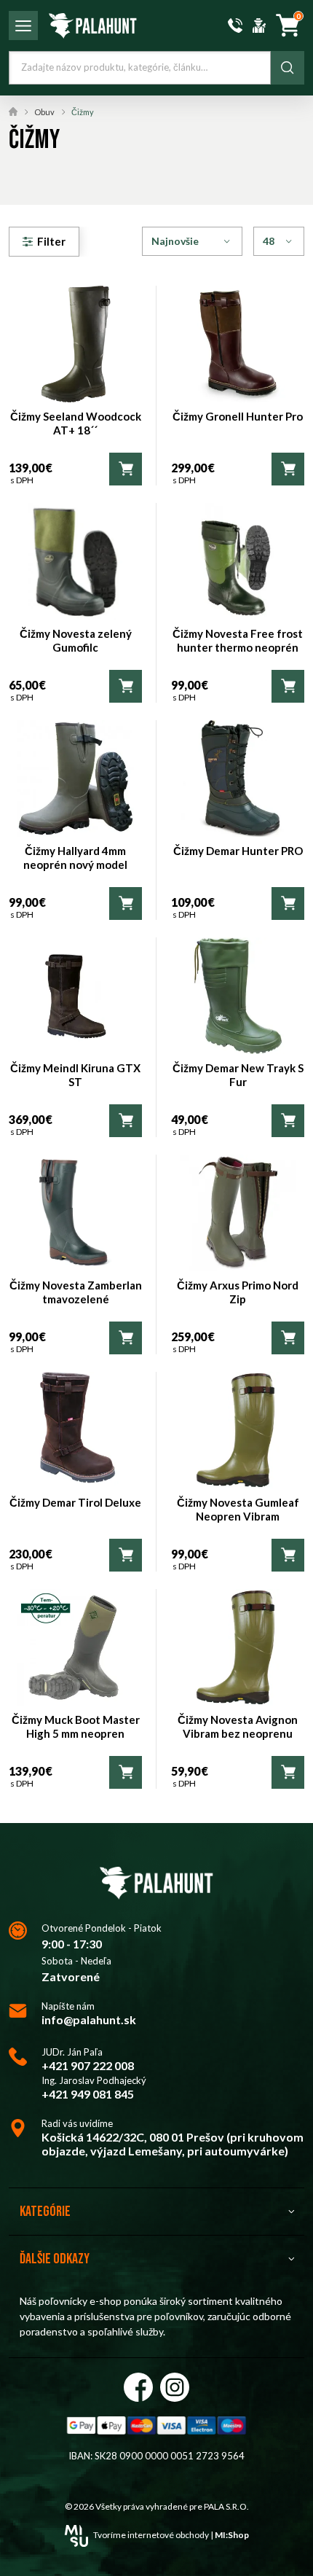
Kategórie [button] (45, 2212)
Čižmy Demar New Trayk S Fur (238, 1075)
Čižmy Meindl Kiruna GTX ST (75, 1075)
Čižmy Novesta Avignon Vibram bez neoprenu (238, 1727)
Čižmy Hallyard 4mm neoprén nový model (75, 858)
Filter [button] (51, 241)
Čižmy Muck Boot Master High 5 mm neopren (76, 1727)
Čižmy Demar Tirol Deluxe (75, 1502)
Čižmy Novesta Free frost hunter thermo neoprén (238, 641)
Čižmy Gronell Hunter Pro (238, 416)
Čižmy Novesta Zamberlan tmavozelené (76, 1292)
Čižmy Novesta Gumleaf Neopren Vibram (238, 1510)
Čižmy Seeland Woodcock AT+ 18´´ (76, 424)
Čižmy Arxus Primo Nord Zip (238, 1292)
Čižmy (83, 112)
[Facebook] (138, 2387)
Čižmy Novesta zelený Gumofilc (76, 641)
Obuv (44, 112)
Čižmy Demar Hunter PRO (238, 851)
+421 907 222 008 (88, 2065)
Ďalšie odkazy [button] (55, 2259)
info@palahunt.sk (89, 2019)
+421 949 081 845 (88, 2094)
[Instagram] (175, 2387)
